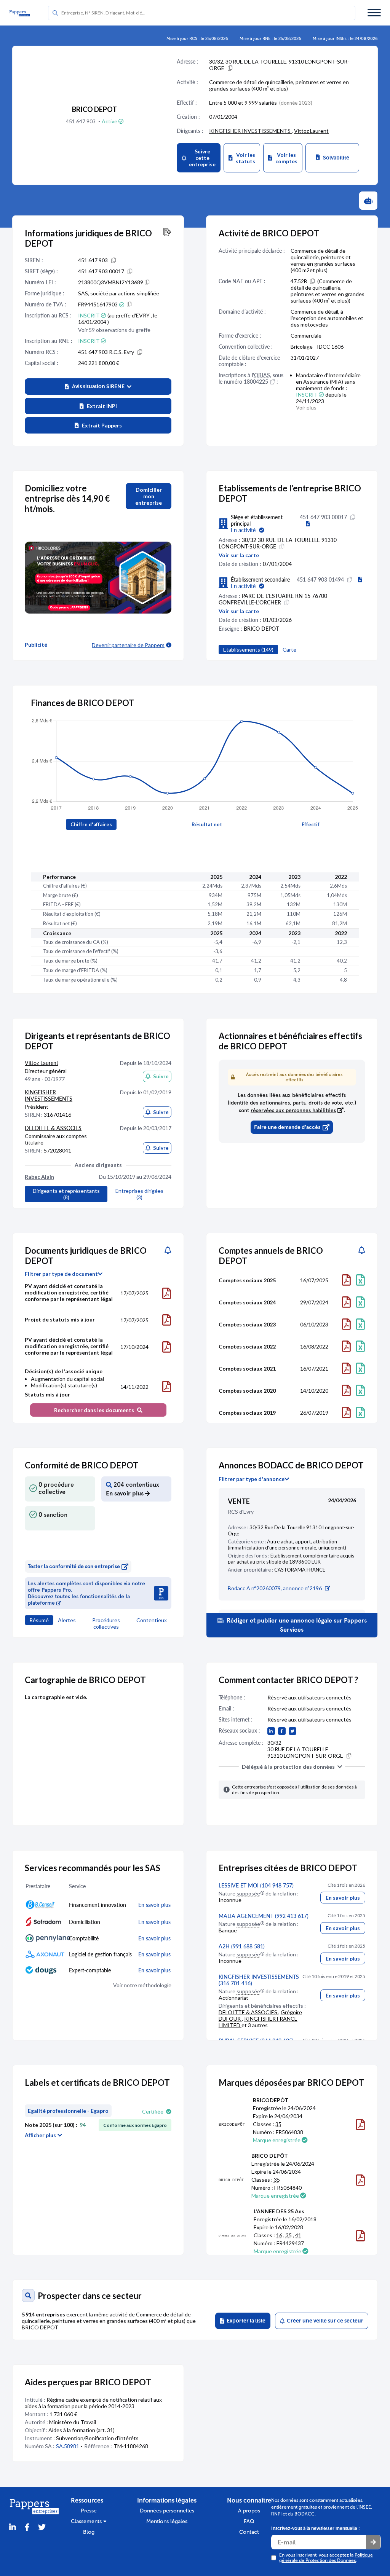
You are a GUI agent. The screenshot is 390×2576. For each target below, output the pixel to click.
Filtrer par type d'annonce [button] (252, 1479)
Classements (87, 2521)
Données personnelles (167, 2511)
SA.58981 (68, 2446)
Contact (249, 2532)
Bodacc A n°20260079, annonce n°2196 (275, 1588)
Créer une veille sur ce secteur (324, 2321)
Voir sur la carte (239, 555)
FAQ (249, 2521)
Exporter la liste (245, 2321)
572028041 (58, 1150)
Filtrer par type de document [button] (61, 1274)
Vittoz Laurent (311, 131)
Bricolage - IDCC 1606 (317, 347)
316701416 (58, 1115)
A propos (249, 2511)
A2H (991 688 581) (242, 1946)
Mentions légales (167, 2521)
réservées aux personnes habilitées (293, 1110)
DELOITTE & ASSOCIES (53, 1128)
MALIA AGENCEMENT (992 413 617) (264, 1916)
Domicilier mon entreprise (149, 496)
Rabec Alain (39, 1177)
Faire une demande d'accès (287, 1127)
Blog (89, 2532)
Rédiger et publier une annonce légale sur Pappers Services (296, 1625)
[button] (98, 387)
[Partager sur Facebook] (27, 2527)
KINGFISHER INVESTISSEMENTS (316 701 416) (259, 1980)
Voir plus (306, 407)
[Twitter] (42, 2527)
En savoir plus (343, 1898)
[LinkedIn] (13, 2527)
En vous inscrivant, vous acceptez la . (326, 2558)
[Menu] (374, 13)
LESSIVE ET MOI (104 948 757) (256, 1885)
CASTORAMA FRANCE (300, 1570)
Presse (89, 2511)
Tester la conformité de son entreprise (74, 1566)
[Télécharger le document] (167, 1293)
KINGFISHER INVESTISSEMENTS (250, 131)
